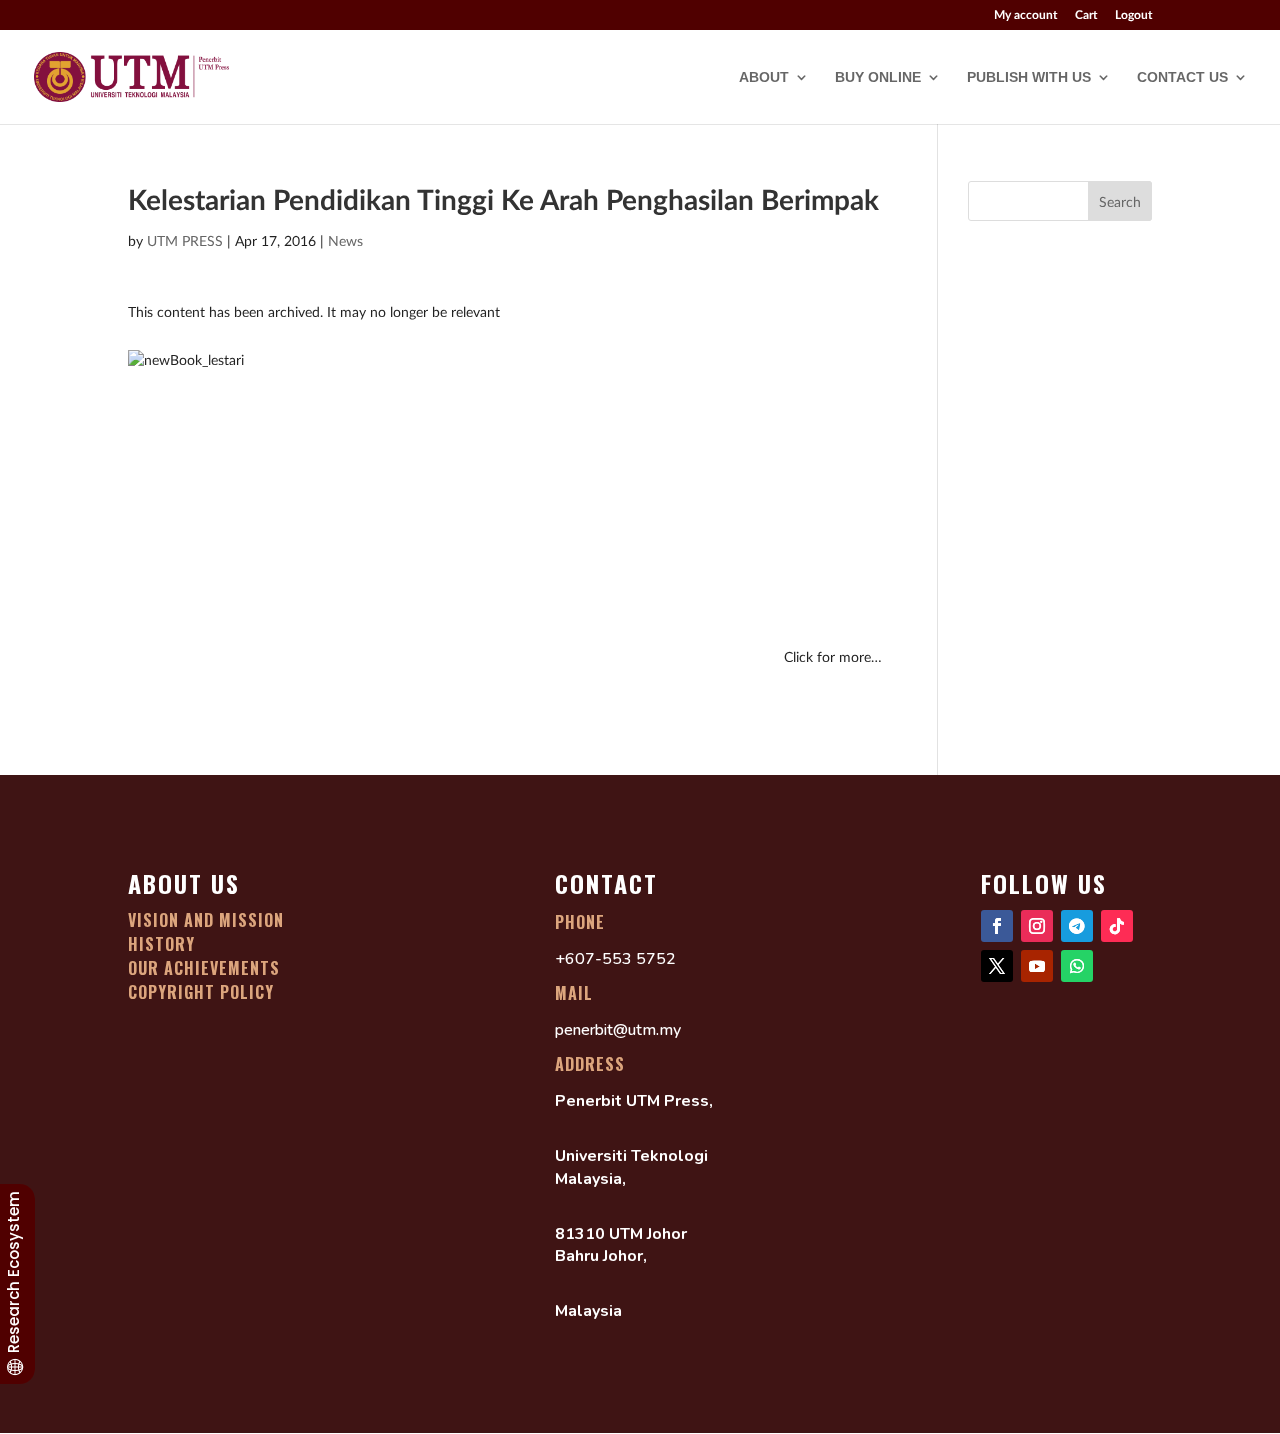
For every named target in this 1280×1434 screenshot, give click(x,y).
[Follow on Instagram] (1037, 926)
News (345, 240)
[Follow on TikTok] (1117, 926)
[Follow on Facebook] (997, 926)
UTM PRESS (185, 240)
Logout (1133, 15)
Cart (1086, 15)
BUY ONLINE (878, 77)
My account (1025, 15)
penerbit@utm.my (618, 1030)
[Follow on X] (997, 966)
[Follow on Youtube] (1037, 966)
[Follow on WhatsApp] (1077, 966)
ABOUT (764, 77)
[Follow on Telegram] (1077, 926)
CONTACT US (1182, 77)
